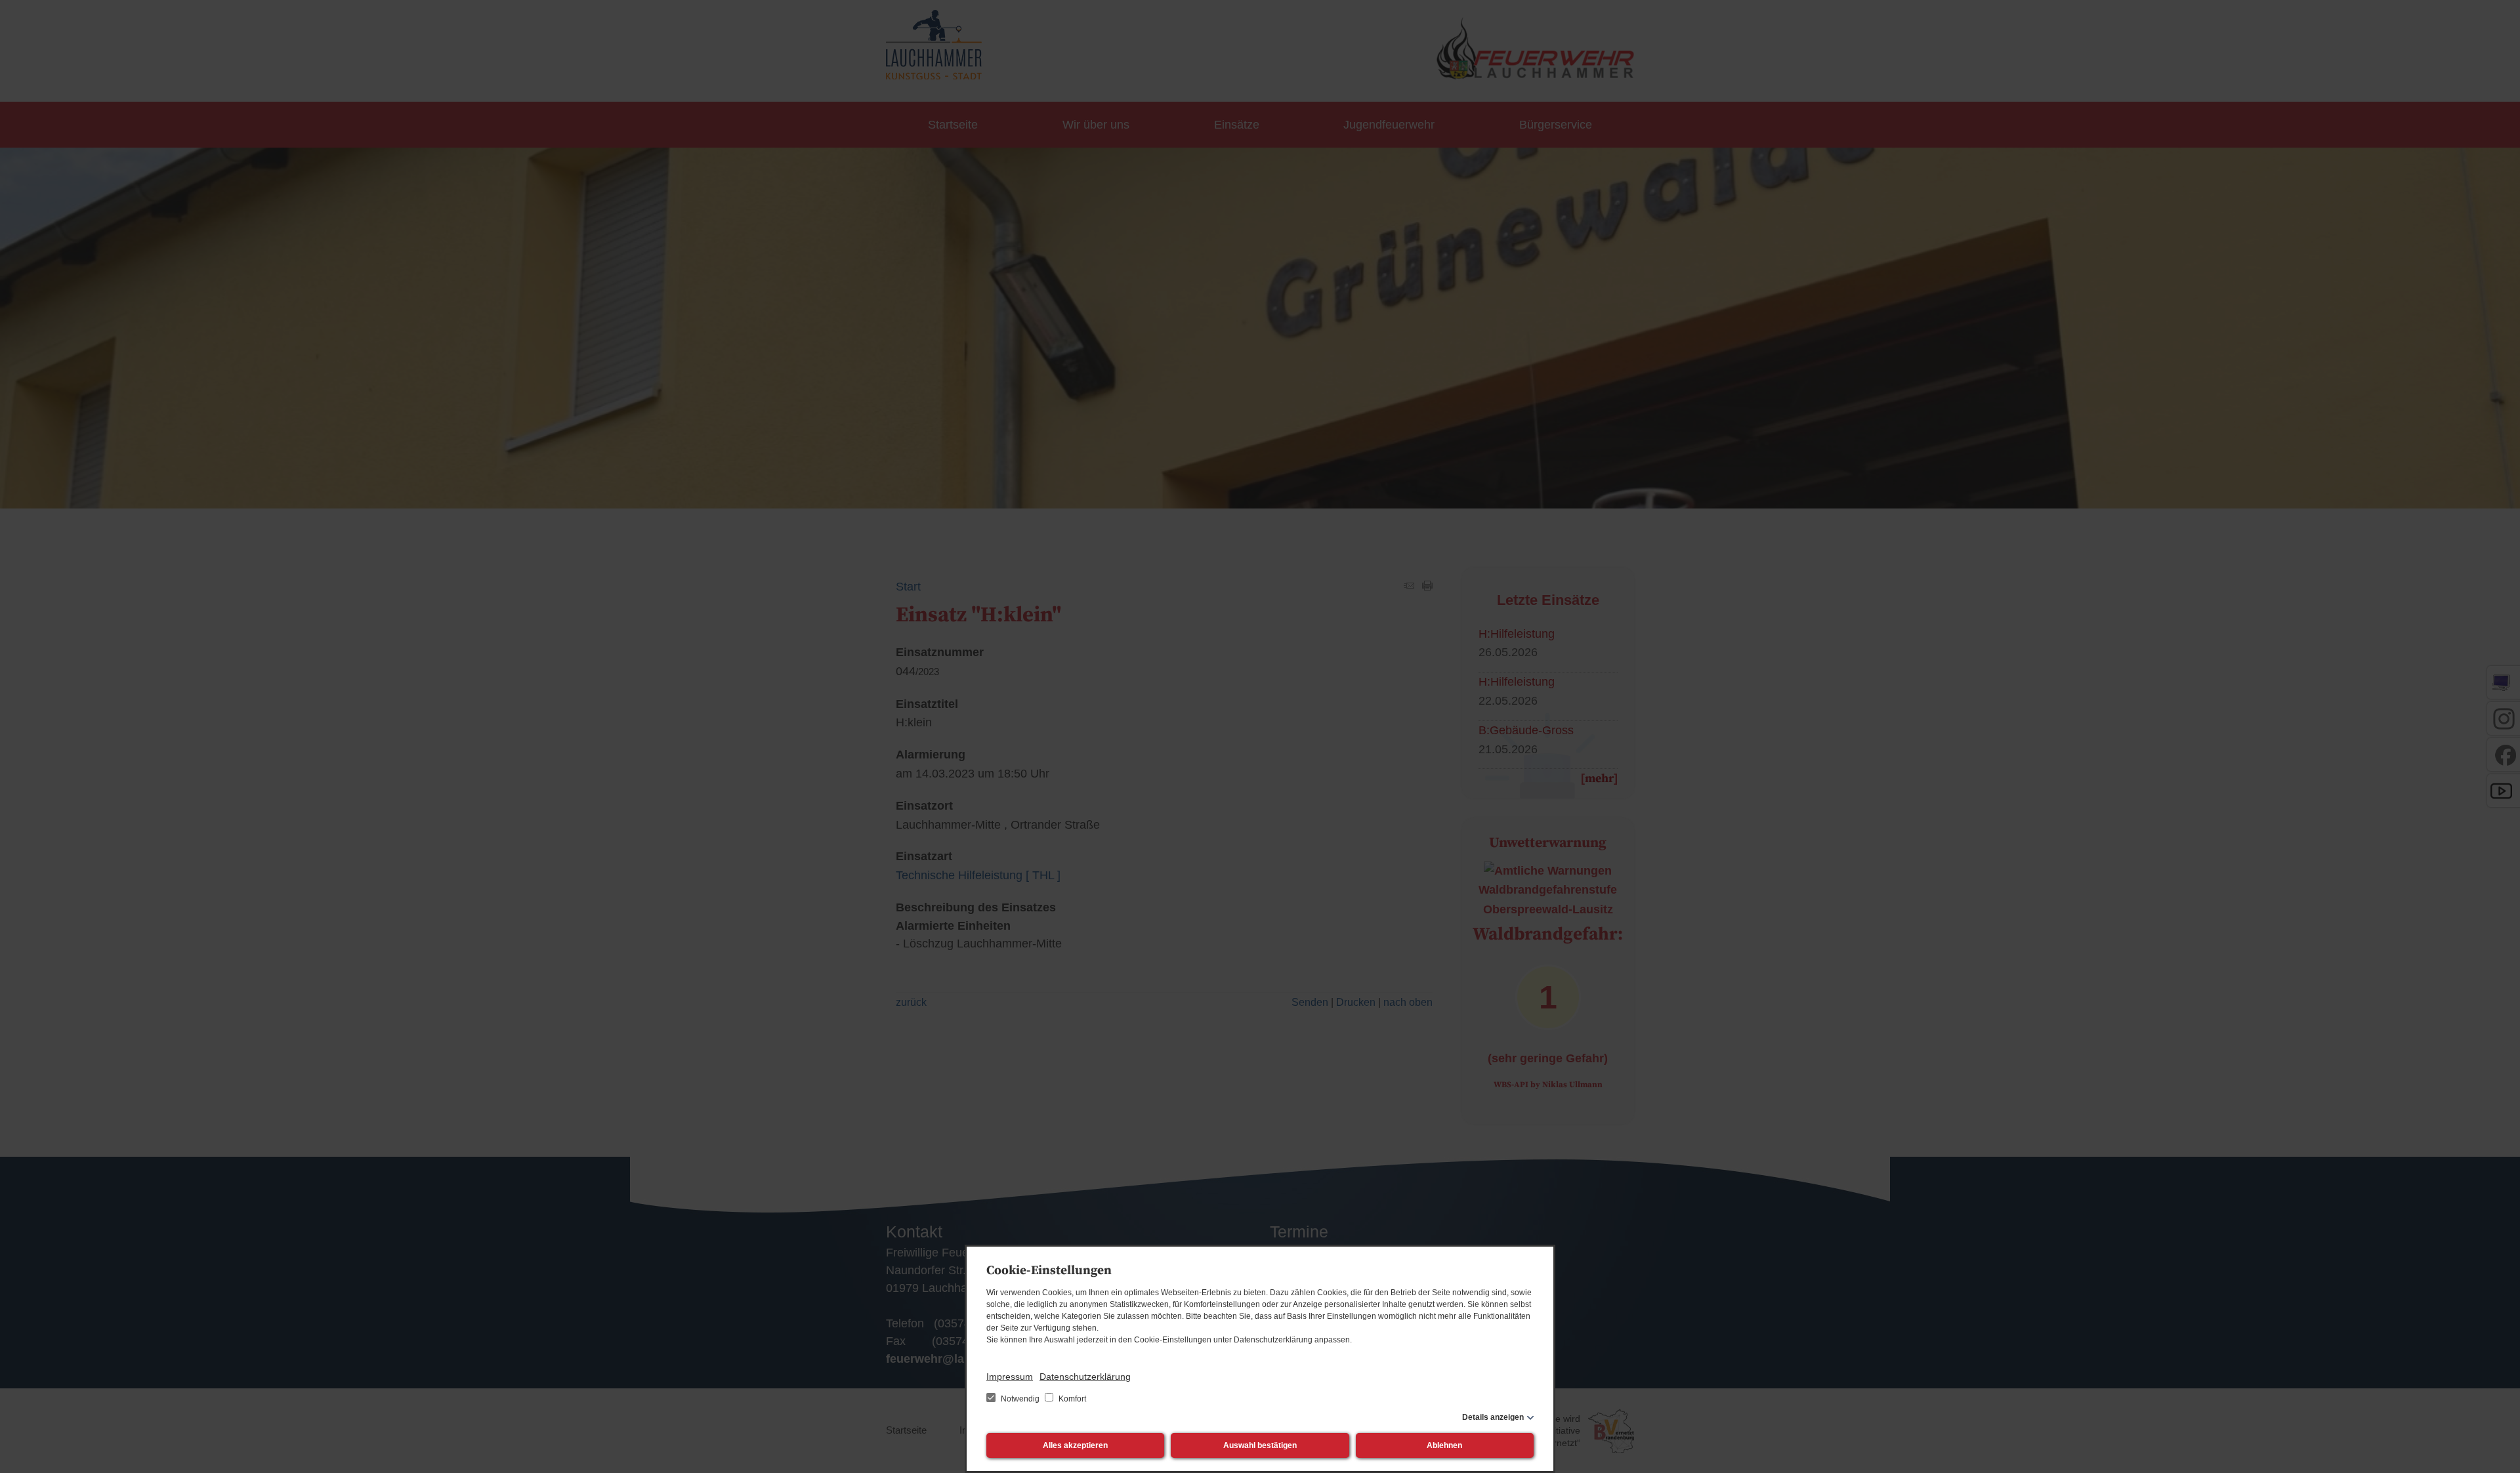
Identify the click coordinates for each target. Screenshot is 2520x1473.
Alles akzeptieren (1075, 1445)
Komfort (1071, 1399)
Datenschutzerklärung (1085, 1377)
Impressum (1010, 1377)
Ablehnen (1444, 1445)
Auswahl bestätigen (1260, 1445)
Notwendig (1020, 1399)
